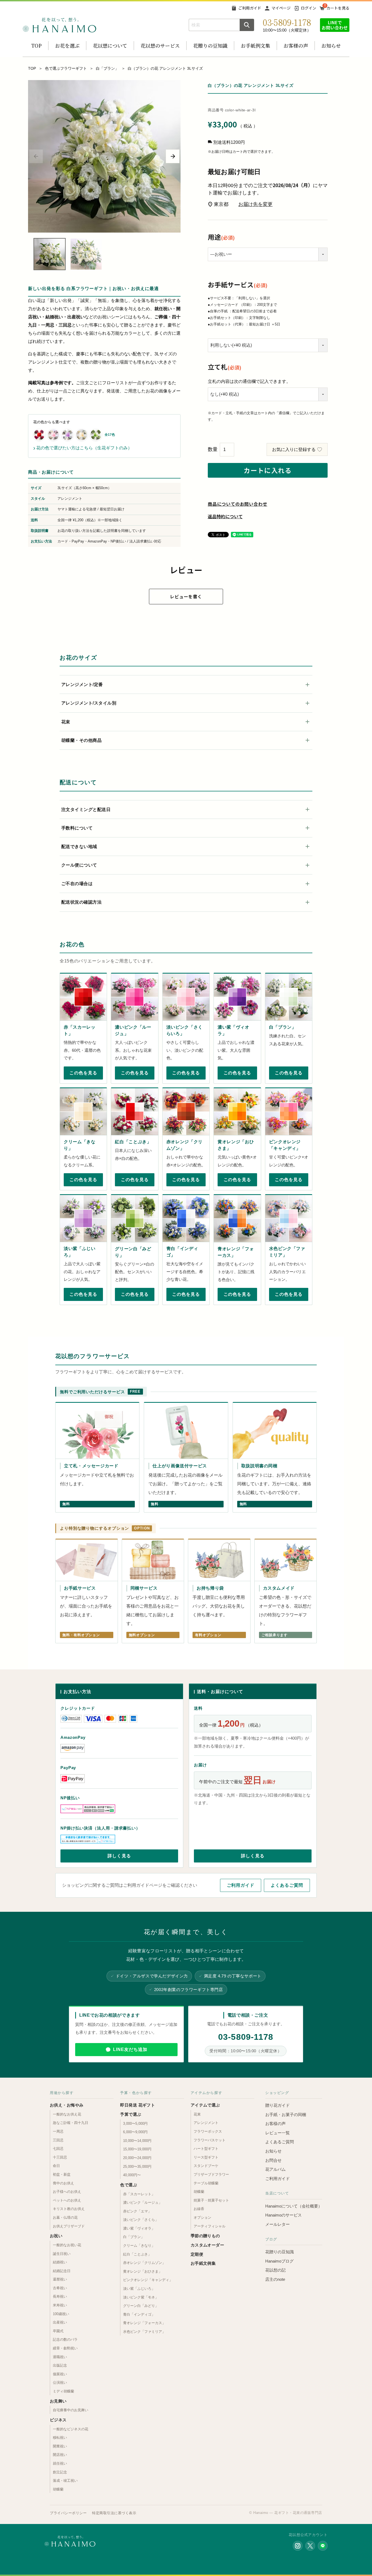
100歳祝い (61, 2314)
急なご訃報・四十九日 (71, 2123)
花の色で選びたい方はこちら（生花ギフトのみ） (83, 448)
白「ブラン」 (107, 68)
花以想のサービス (160, 45)
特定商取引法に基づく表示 (114, 2513)
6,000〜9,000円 (135, 2132)
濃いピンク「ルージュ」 (143, 2202)
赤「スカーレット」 (139, 2194)
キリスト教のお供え (69, 2209)
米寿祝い (60, 2305)
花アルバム (275, 2169)
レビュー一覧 (278, 2133)
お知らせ (331, 45)
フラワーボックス (208, 2131)
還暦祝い (60, 2279)
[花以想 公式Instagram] (298, 2546)
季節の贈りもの (205, 2236)
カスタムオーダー (208, 2245)
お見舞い (58, 2401)
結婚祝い (60, 2262)
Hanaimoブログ (279, 2261)
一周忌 (58, 2131)
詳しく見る (119, 1856)
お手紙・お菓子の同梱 (286, 2115)
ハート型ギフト (206, 2149)
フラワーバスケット (210, 2140)
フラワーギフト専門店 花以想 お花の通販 (59, 25)
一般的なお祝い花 (67, 2245)
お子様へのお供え (67, 2192)
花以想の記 (275, 2270)
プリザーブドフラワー (211, 2174)
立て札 (225, 367)
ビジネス (58, 2420)
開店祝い (60, 2455)
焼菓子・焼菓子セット (211, 2200)
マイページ (281, 8)
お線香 (199, 2209)
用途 (221, 237)
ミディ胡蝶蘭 (63, 2391)
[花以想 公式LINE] (323, 2546)
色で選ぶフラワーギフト (66, 68)
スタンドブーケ (206, 2166)
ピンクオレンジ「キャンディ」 (148, 2280)
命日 (56, 2166)
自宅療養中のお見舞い (71, 2410)
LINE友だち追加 (130, 2049)
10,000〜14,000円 (137, 2141)
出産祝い (60, 2322)
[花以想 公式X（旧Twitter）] (310, 2546)
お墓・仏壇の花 (65, 2217)
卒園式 (58, 2331)
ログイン (309, 8)
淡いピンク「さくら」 (141, 2220)
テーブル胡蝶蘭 (206, 2183)
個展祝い (60, 2374)
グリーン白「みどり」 (141, 2306)
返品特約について (225, 516)
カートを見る (338, 8)
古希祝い (60, 2288)
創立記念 (60, 2472)
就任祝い (60, 2463)
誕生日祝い (62, 2254)
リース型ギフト (206, 2157)
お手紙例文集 (255, 45)
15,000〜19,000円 (137, 2149)
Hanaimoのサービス (283, 2215)
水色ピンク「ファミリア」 (144, 2332)
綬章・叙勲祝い (65, 2348)
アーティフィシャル (210, 2226)
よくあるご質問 (287, 1885)
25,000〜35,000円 (137, 2167)
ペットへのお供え (67, 2200)
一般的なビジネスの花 (71, 2429)
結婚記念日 (62, 2271)
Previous (36, 156)
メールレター (278, 2224)
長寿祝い (60, 2296)
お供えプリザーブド (69, 2226)
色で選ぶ (129, 2185)
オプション (202, 2217)
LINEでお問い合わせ (335, 25)
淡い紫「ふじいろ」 (139, 2289)
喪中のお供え (63, 2183)
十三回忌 (60, 2157)
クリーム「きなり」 (139, 2246)
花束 (197, 2114)
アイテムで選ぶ (205, 2105)
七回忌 (58, 2149)
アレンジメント (206, 2123)
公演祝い (60, 2383)
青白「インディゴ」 (139, 2314)
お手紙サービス (238, 284)
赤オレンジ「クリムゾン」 (144, 2263)
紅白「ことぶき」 (137, 2254)
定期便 (197, 2254)
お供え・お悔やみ (67, 2105)
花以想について (110, 45)
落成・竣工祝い (65, 2481)
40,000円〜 (132, 2175)
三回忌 (58, 2140)
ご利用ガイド (250, 8)
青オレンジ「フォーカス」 (144, 2323)
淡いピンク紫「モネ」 (141, 2297)
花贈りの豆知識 (210, 45)
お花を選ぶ (67, 45)
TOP (36, 45)
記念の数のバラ (65, 2339)
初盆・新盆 (62, 2174)
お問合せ (273, 2160)
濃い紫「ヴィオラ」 (139, 2228)
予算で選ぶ (131, 2114)
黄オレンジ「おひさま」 (143, 2271)
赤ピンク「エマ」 (137, 2211)
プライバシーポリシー (68, 2513)
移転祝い (60, 2438)
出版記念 (60, 2365)
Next (173, 156)
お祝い (56, 2236)
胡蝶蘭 (58, 2489)
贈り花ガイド (278, 2105)
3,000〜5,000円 (135, 2124)
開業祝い (60, 2446)
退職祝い (60, 2357)
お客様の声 (296, 45)
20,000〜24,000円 (137, 2158)
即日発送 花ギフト (138, 2105)
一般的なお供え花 (67, 2114)
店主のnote (275, 2279)
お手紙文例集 (203, 2263)
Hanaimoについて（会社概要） (294, 2206)
